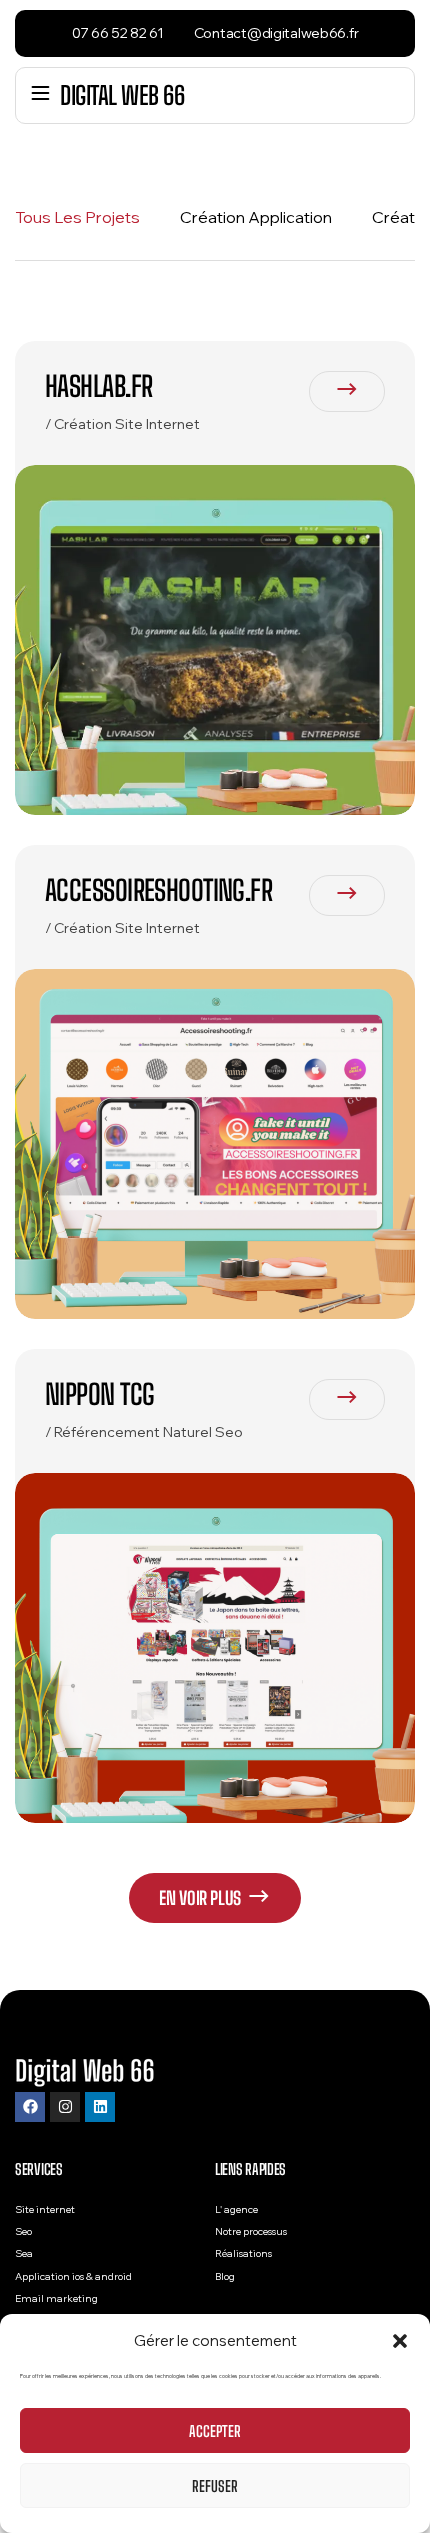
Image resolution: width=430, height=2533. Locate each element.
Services (39, 2169)
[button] (400, 2341)
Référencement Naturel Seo (148, 1432)
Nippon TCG (99, 1394)
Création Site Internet (127, 424)
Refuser (215, 2486)
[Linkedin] (100, 2107)
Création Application (256, 217)
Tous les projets (77, 217)
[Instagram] (65, 2107)
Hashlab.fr (98, 386)
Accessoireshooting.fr (158, 890)
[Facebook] (30, 2107)
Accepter (215, 2431)
